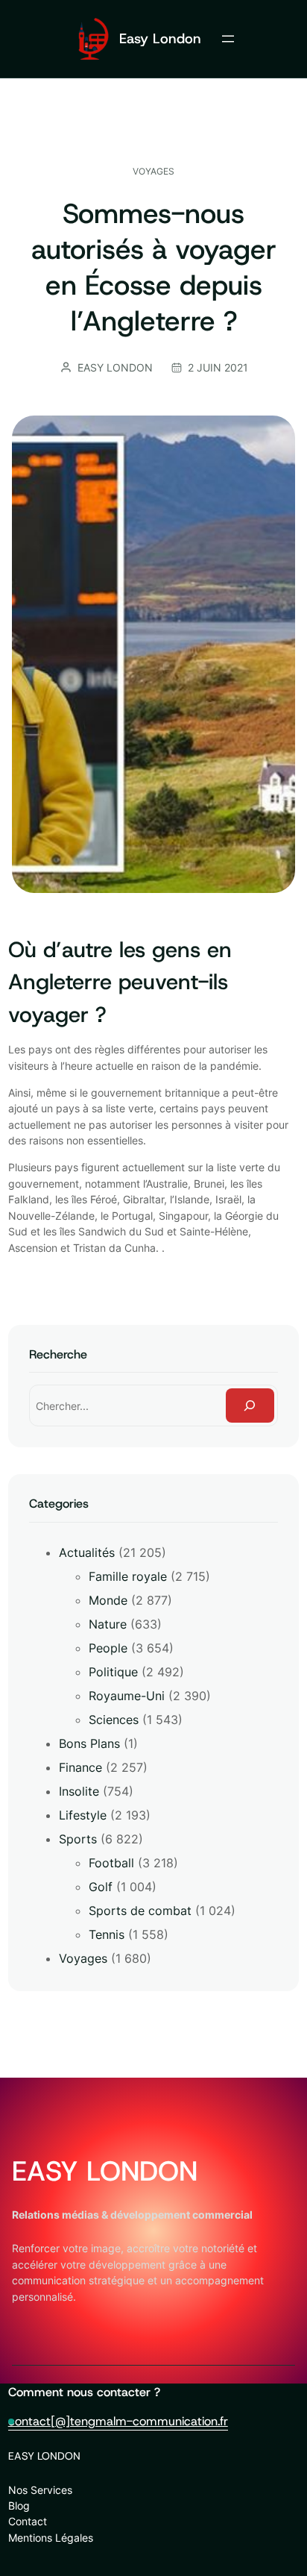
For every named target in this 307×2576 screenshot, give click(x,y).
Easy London (160, 38)
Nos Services (40, 2490)
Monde (108, 1600)
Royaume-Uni (127, 1696)
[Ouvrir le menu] (228, 39)
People (108, 1648)
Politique (113, 1672)
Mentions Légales (51, 2538)
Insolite (79, 1791)
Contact (28, 2521)
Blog (19, 2506)
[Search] (250, 1406)
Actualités (87, 1552)
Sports (78, 1839)
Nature (108, 1624)
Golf (101, 1887)
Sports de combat (140, 1911)
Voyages (153, 171)
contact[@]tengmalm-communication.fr (118, 2421)
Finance (80, 1767)
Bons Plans (89, 1743)
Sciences (114, 1720)
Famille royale (128, 1576)
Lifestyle (83, 1815)
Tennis (107, 1934)
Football (111, 1863)
